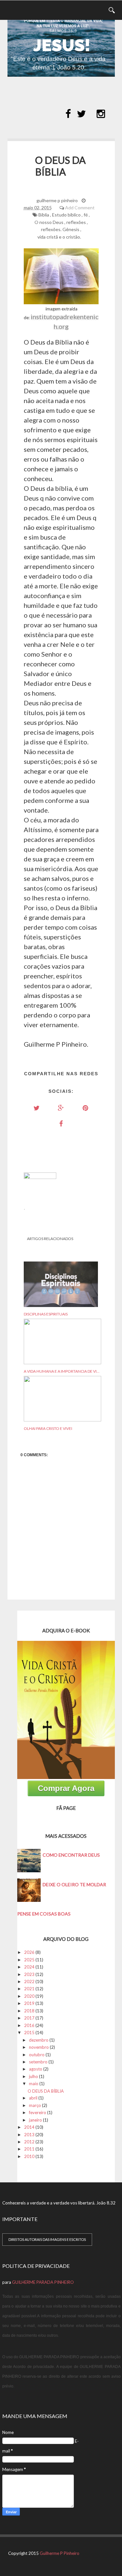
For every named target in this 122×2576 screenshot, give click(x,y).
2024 (29, 1967)
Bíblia (44, 215)
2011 (29, 2149)
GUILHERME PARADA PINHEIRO (43, 2282)
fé (86, 215)
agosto (36, 2069)
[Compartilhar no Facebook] (61, 1123)
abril (33, 2098)
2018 (29, 2011)
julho (34, 2076)
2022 (29, 1981)
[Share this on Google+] (61, 1108)
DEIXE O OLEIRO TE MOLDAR (74, 1884)
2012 (29, 2142)
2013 (29, 2135)
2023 (29, 1974)
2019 (29, 2003)
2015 (29, 2033)
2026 (29, 1952)
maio (34, 2084)
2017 (29, 2018)
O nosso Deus (49, 222)
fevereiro (38, 2112)
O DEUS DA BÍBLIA (46, 2091)
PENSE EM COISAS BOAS (44, 1914)
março (35, 2105)
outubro (37, 2055)
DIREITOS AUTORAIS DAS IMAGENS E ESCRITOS (47, 2239)
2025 (29, 1960)
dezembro (39, 2040)
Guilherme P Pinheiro (60, 2553)
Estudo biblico (66, 215)
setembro (38, 2062)
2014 (29, 2127)
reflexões (76, 222)
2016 (29, 2025)
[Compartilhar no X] (37, 1108)
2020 (29, 1996)
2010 (29, 2156)
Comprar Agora (66, 1788)
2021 (29, 1989)
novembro (39, 2047)
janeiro (35, 2120)
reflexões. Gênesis (60, 229)
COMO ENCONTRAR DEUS (71, 1855)
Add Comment (80, 208)
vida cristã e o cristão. (59, 237)
